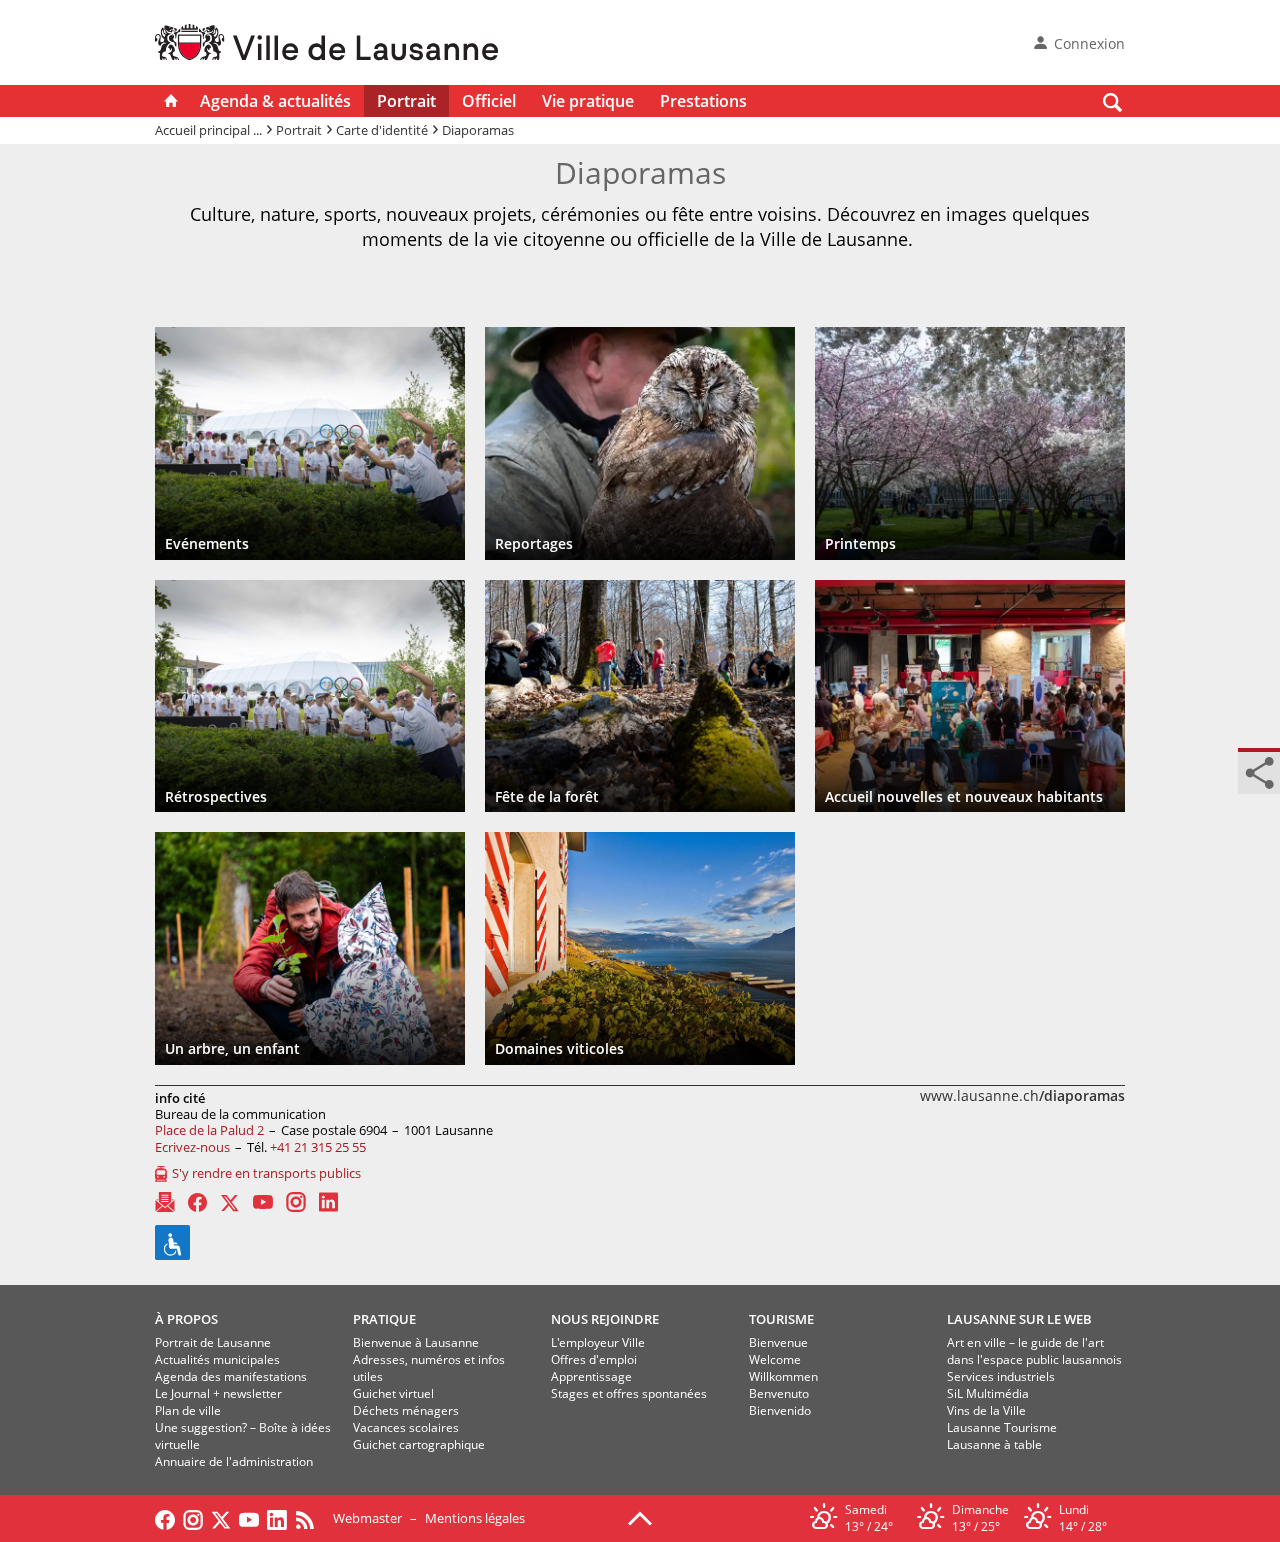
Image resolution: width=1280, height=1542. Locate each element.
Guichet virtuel (393, 1393)
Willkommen (783, 1376)
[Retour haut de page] (640, 1517)
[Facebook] (197, 1202)
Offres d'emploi (594, 1359)
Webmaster (367, 1518)
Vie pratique (588, 101)
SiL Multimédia (988, 1393)
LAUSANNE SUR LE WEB (1019, 1319)
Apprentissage (591, 1376)
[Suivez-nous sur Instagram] (193, 1518)
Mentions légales (475, 1518)
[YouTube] (263, 1202)
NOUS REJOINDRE (605, 1319)
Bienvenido (780, 1410)
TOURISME (781, 1319)
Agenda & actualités (275, 101)
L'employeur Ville (598, 1342)
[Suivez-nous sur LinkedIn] (277, 1518)
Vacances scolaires (406, 1427)
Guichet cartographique (419, 1444)
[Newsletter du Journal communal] (165, 1202)
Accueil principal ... (208, 130)
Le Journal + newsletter (218, 1393)
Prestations (703, 101)
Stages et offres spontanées (629, 1393)
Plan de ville (188, 1410)
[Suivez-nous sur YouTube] (249, 1518)
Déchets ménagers (406, 1410)
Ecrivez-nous (192, 1147)
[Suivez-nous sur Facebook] (165, 1518)
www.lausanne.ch (1022, 1095)
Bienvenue (778, 1342)
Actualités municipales (217, 1359)
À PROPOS (186, 1319)
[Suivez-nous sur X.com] (221, 1518)
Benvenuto (779, 1393)
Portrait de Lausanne (213, 1342)
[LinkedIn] (328, 1202)
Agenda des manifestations (231, 1376)
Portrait (406, 101)
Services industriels (1001, 1376)
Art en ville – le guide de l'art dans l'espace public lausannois (1034, 1351)
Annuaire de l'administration (234, 1461)
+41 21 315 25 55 (318, 1147)
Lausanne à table (994, 1444)
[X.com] (230, 1202)
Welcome (775, 1359)
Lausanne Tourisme (1002, 1427)
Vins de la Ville (986, 1410)
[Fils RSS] (310, 1518)
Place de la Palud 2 (209, 1130)
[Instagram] (296, 1202)
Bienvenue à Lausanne (416, 1342)
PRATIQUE (384, 1319)
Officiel (489, 101)
